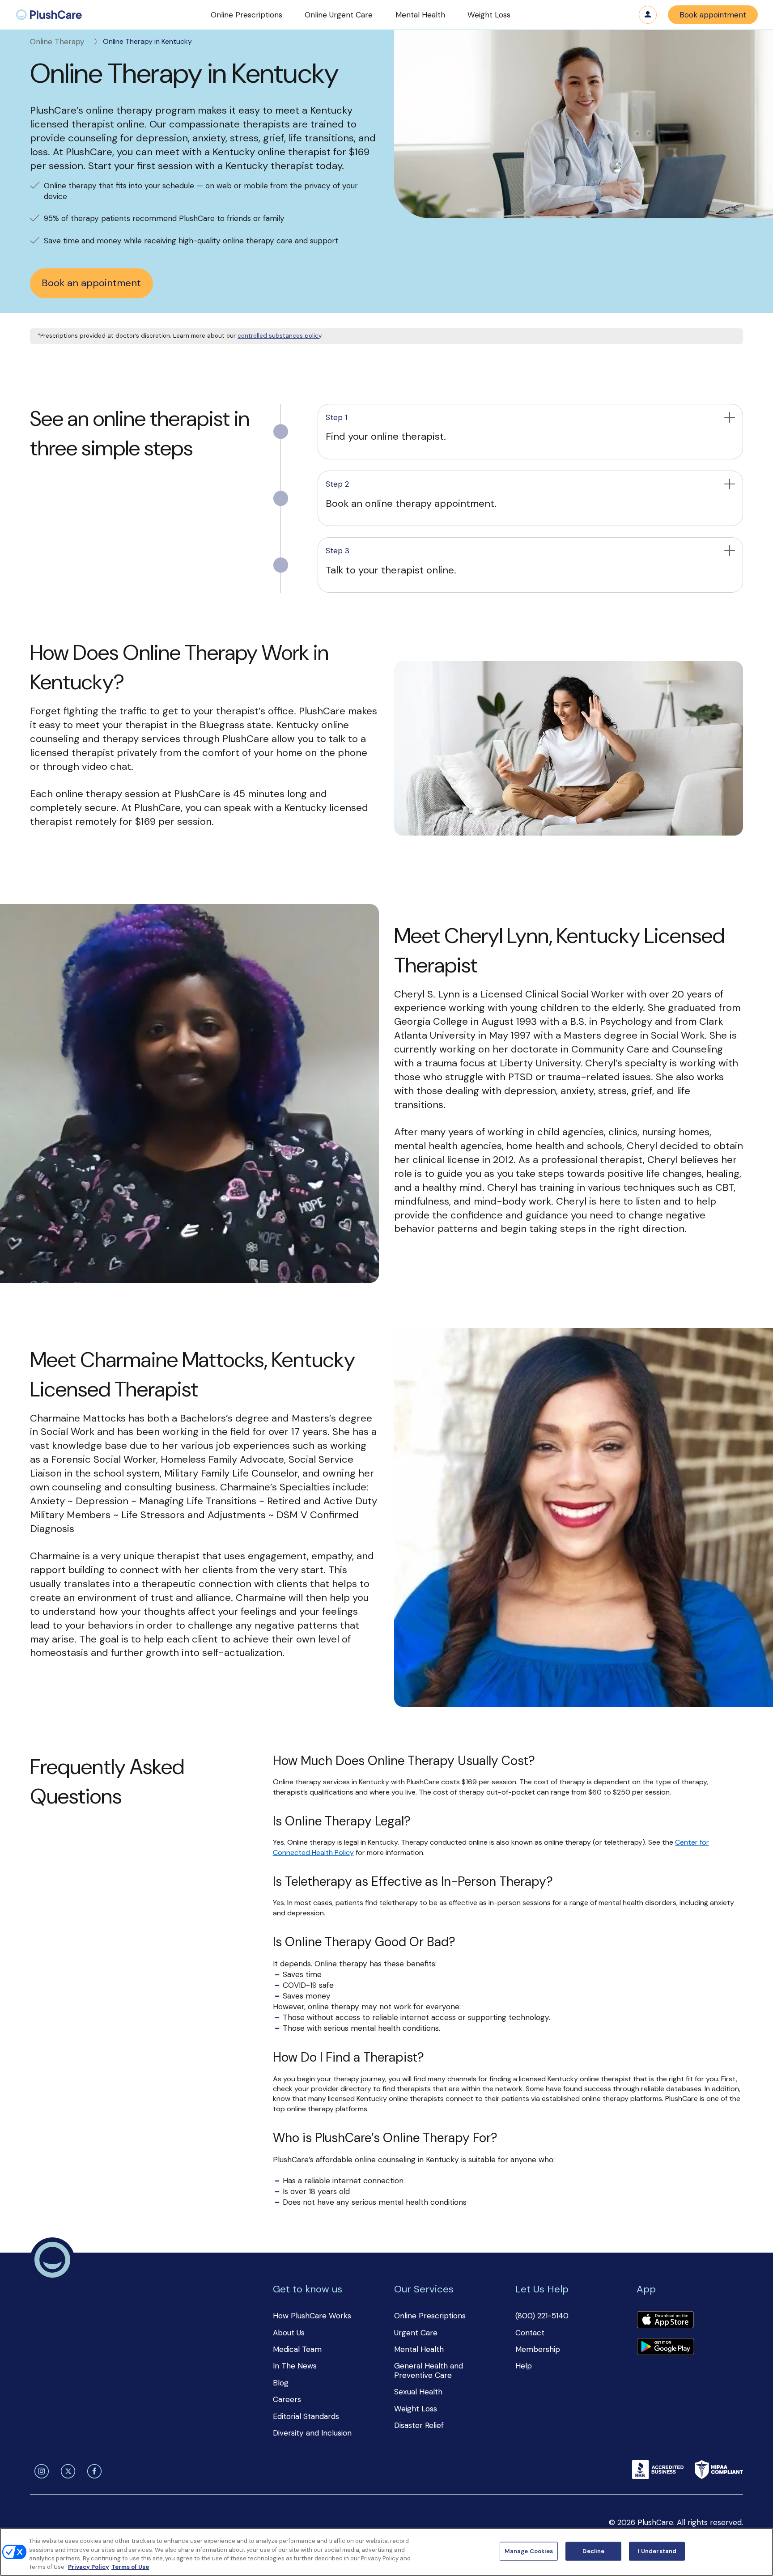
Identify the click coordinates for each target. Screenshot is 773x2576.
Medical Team (297, 2349)
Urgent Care (416, 2333)
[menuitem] (49, 15)
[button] (246, 15)
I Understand (657, 2551)
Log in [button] (648, 15)
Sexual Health (418, 2392)
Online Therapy (57, 42)
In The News (295, 2366)
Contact (530, 2333)
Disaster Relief (419, 2425)
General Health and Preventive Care (429, 2370)
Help (524, 2366)
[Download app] (665, 2321)
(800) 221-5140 (542, 2316)
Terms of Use (130, 2567)
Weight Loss (416, 2409)
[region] (386, 2552)
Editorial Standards (306, 2416)
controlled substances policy (279, 336)
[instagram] (39, 2471)
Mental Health (419, 2349)
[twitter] (66, 2471)
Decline (593, 2551)
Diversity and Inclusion (312, 2433)
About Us (289, 2333)
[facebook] (93, 2471)
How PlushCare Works (312, 2316)
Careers (287, 2399)
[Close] (759, 2551)
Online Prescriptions (430, 2316)
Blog (281, 2383)
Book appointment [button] (713, 15)
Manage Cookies (529, 2551)
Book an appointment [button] (91, 283)
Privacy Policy (89, 2567)
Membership (538, 2349)
